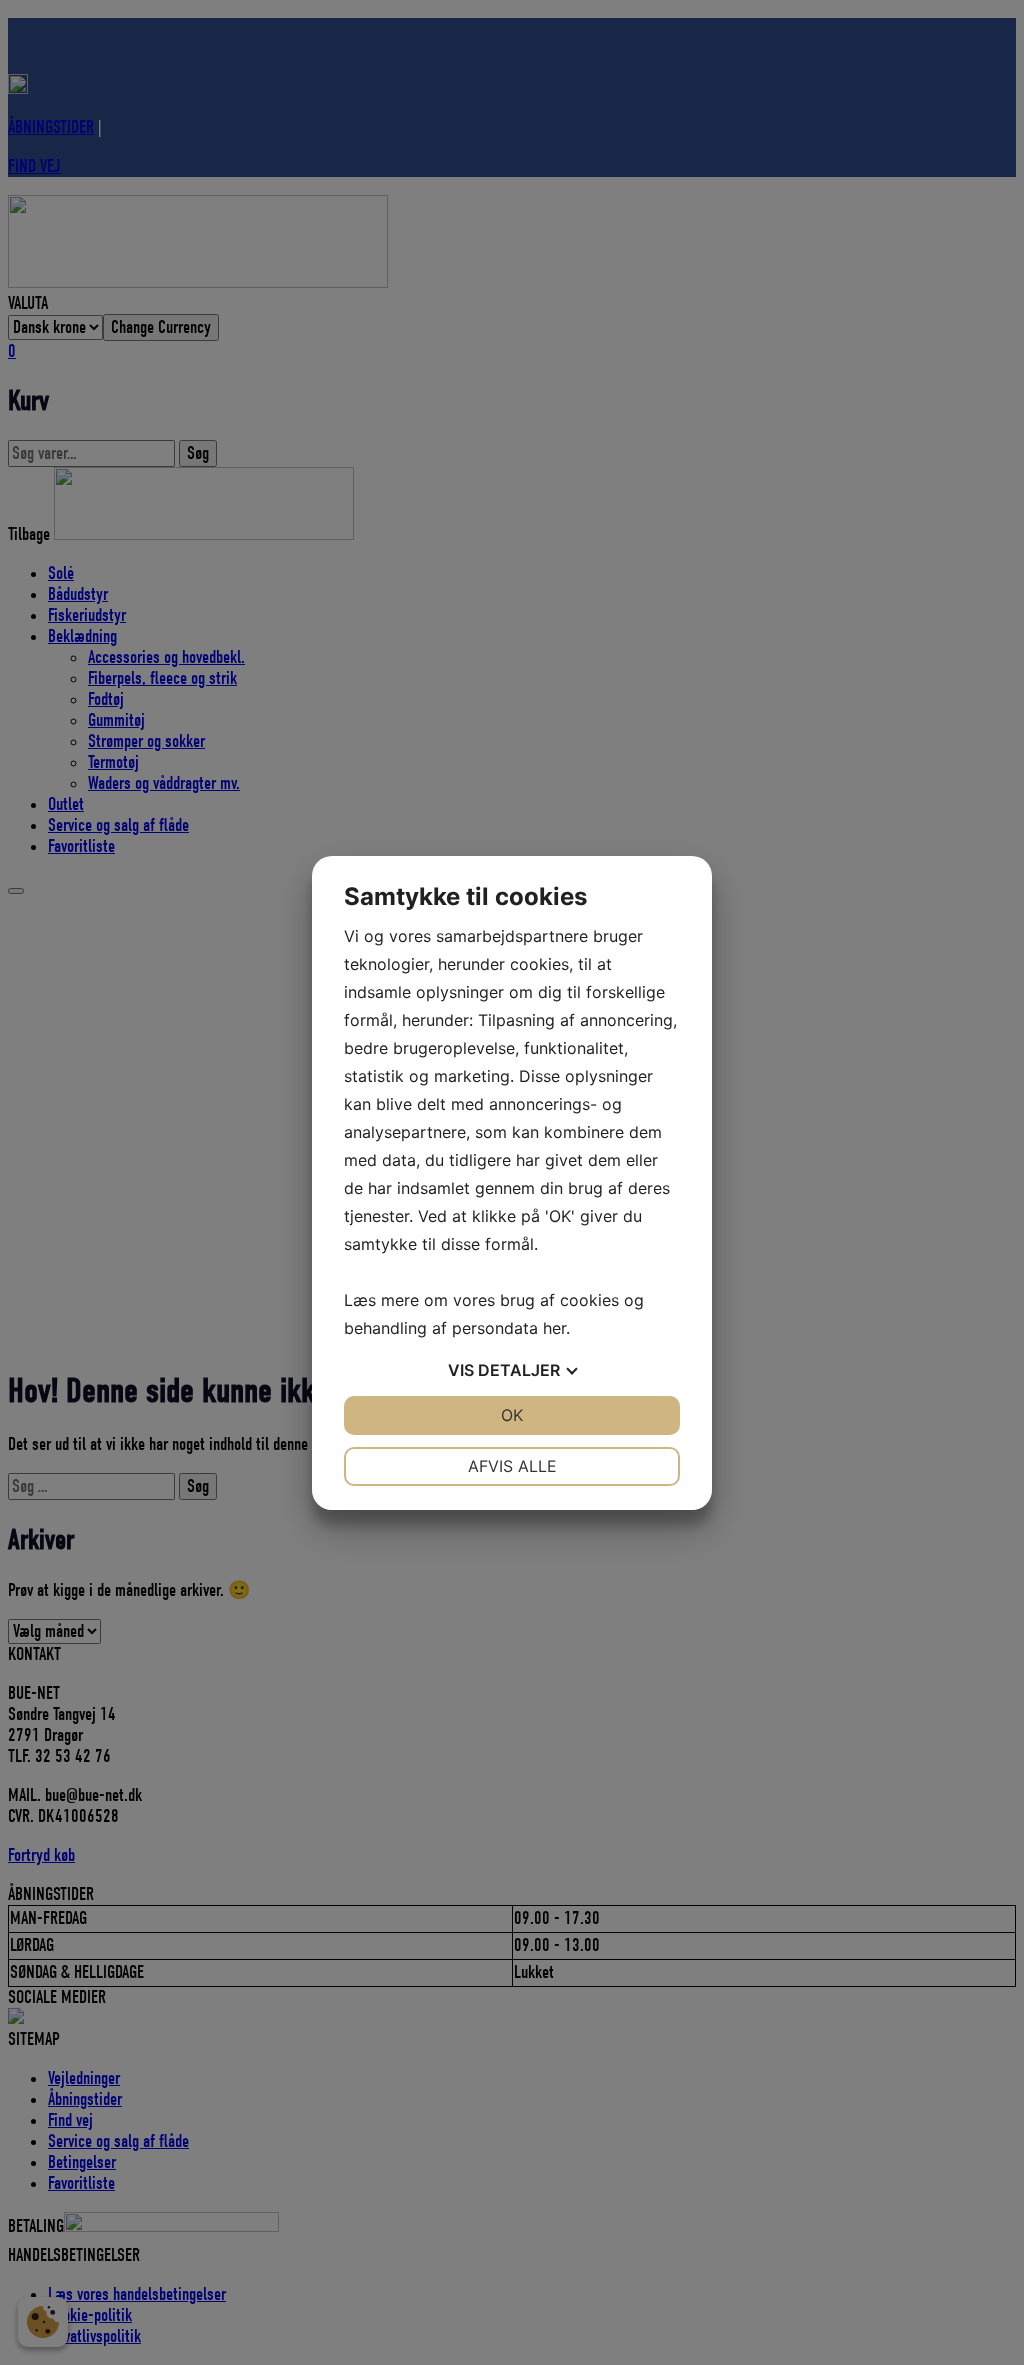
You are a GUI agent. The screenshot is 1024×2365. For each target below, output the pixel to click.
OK (512, 1415)
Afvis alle (512, 1466)
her (554, 1328)
